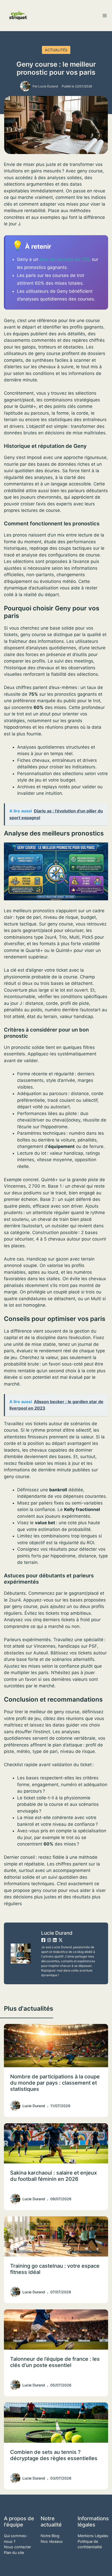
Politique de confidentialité (90, 2544)
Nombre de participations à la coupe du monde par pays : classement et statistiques (55, 2083)
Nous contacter (17, 2547)
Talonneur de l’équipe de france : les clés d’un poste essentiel (55, 2362)
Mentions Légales (93, 2536)
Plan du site (14, 2553)
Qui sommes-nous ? (16, 2539)
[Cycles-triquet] (18, 16)
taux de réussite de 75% (65, 259)
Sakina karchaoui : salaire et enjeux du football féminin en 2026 (54, 2176)
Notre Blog (50, 2536)
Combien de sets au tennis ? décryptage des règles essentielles (54, 2455)
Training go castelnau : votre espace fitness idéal (55, 2269)
